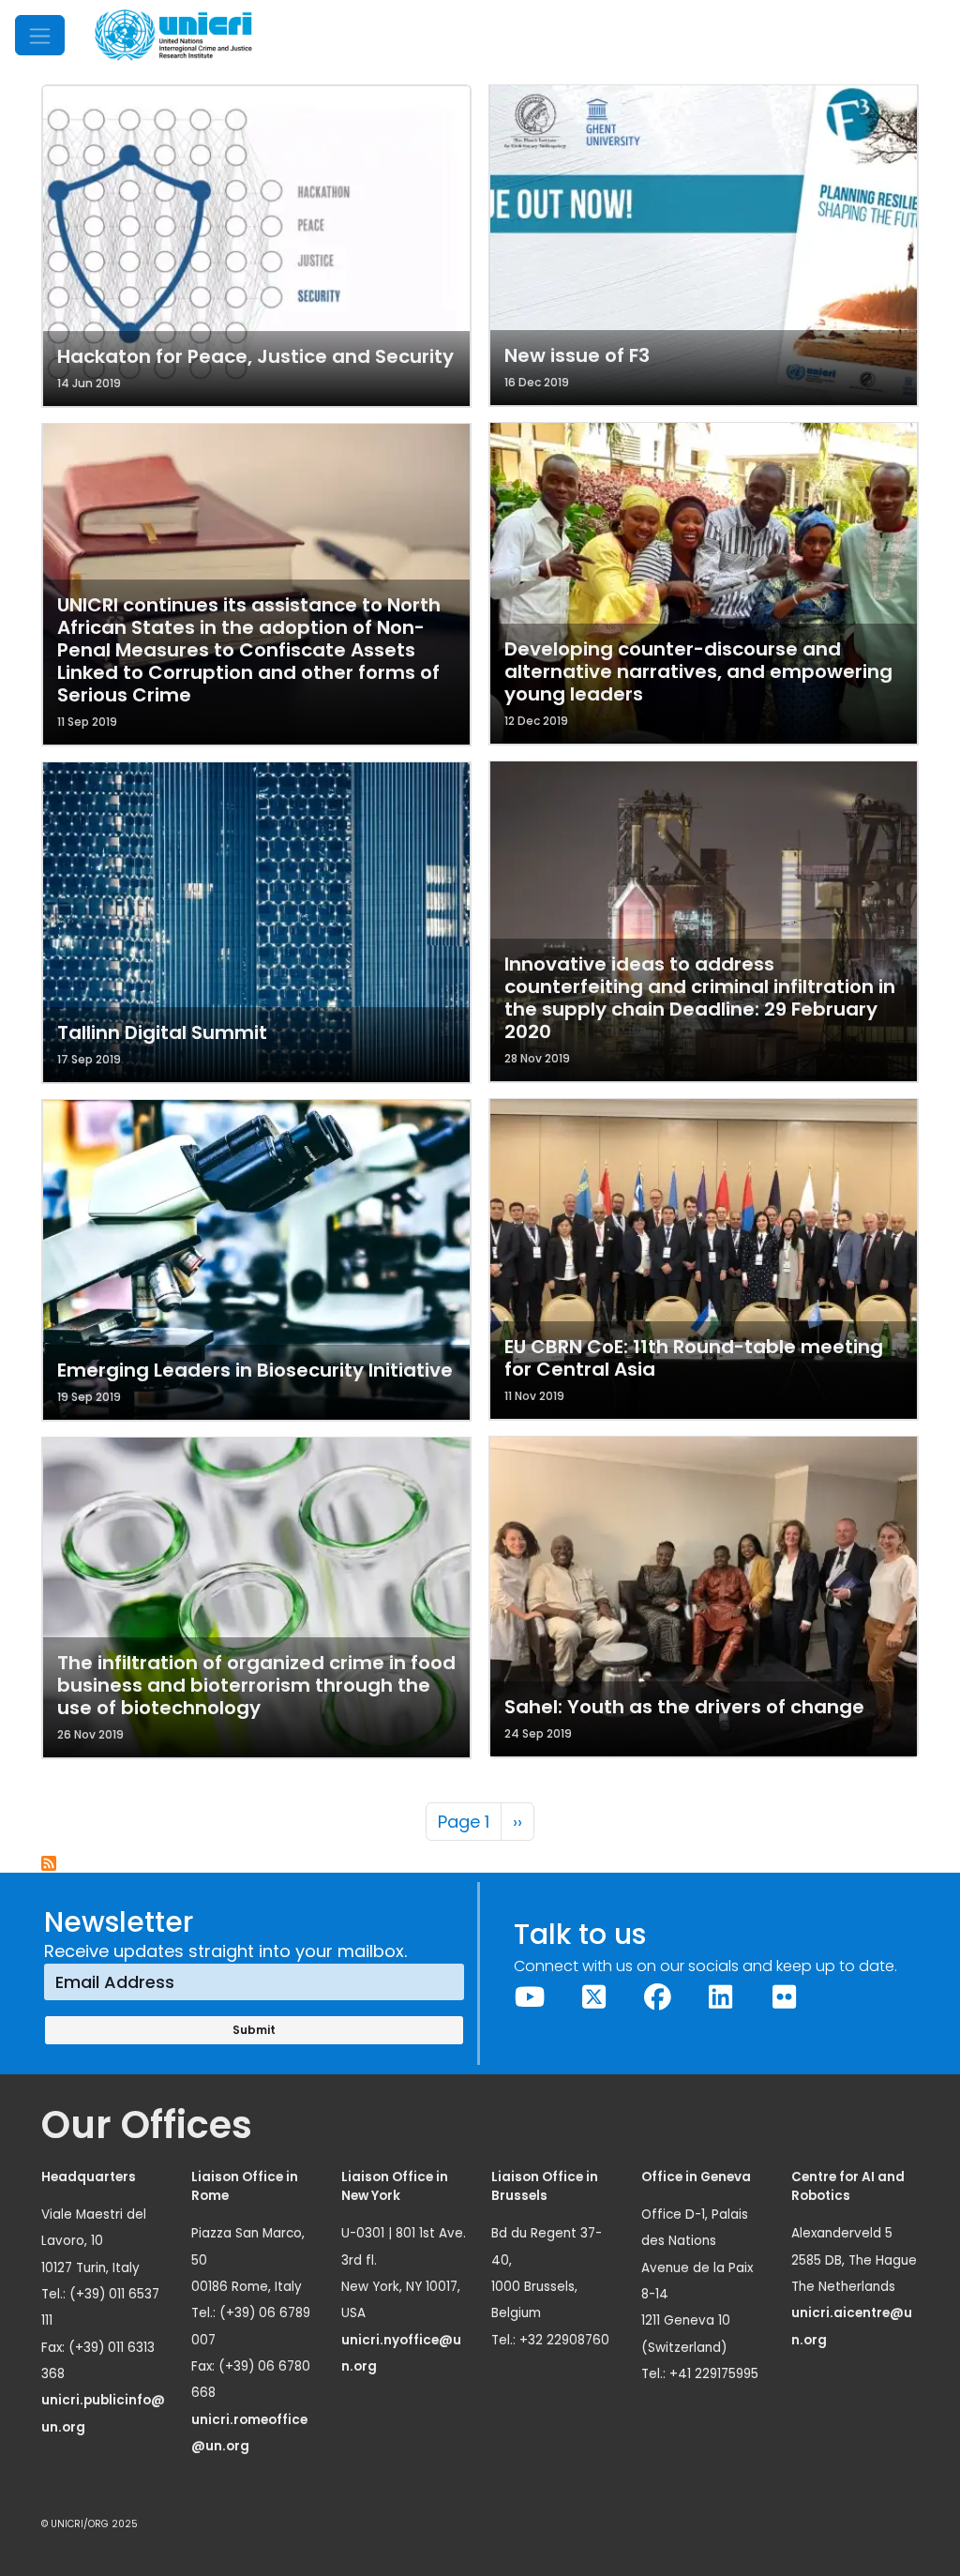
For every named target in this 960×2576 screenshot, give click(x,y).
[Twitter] (593, 1997)
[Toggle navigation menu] (40, 35)
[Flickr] (785, 1997)
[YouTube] (531, 1997)
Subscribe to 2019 (50, 1864)
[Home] (173, 35)
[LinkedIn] (721, 1997)
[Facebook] (657, 1997)
